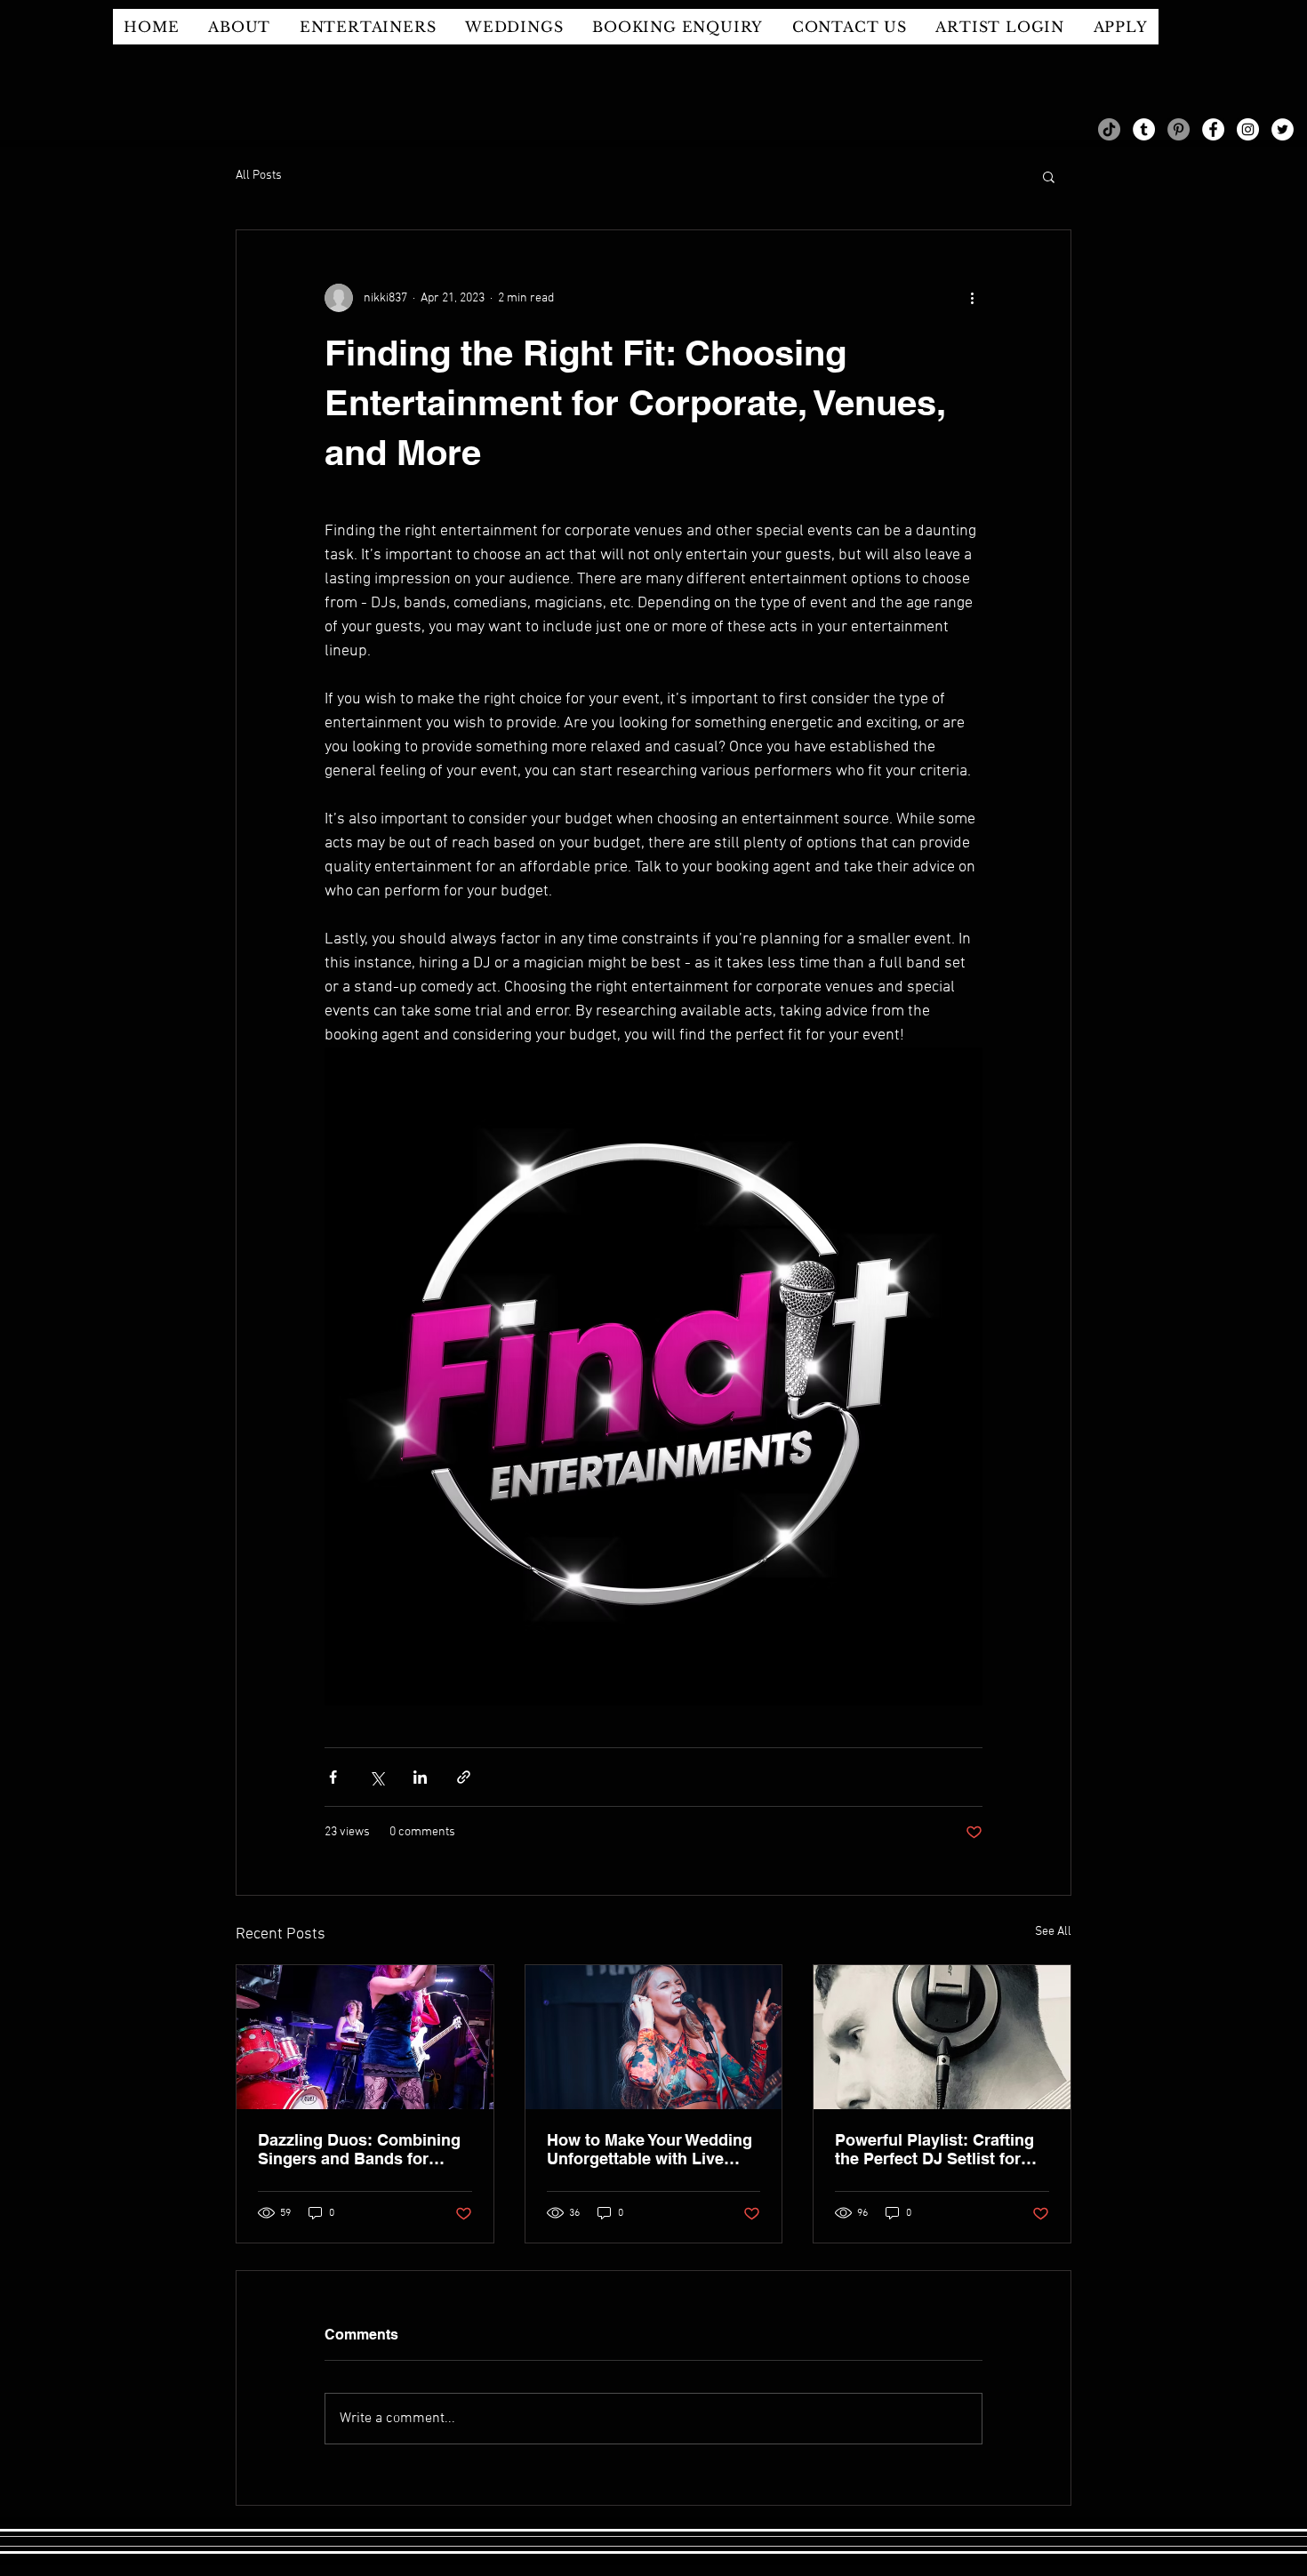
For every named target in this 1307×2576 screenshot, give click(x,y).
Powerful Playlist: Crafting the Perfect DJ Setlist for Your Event (934, 2149)
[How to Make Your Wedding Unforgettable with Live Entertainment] (654, 2037)
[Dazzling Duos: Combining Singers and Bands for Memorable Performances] (365, 2037)
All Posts (259, 176)
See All (1053, 1932)
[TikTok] (1109, 129)
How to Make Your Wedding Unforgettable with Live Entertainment (649, 2149)
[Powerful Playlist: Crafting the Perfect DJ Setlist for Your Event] (942, 2037)
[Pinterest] (1179, 129)
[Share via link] (464, 1777)
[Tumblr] (1144, 129)
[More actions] (972, 298)
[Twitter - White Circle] (1283, 129)
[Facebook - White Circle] (1213, 129)
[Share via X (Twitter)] (377, 1777)
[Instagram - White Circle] (1248, 129)
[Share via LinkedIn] (420, 1777)
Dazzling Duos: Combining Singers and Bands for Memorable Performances (359, 2149)
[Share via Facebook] (333, 1777)
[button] (1049, 176)
